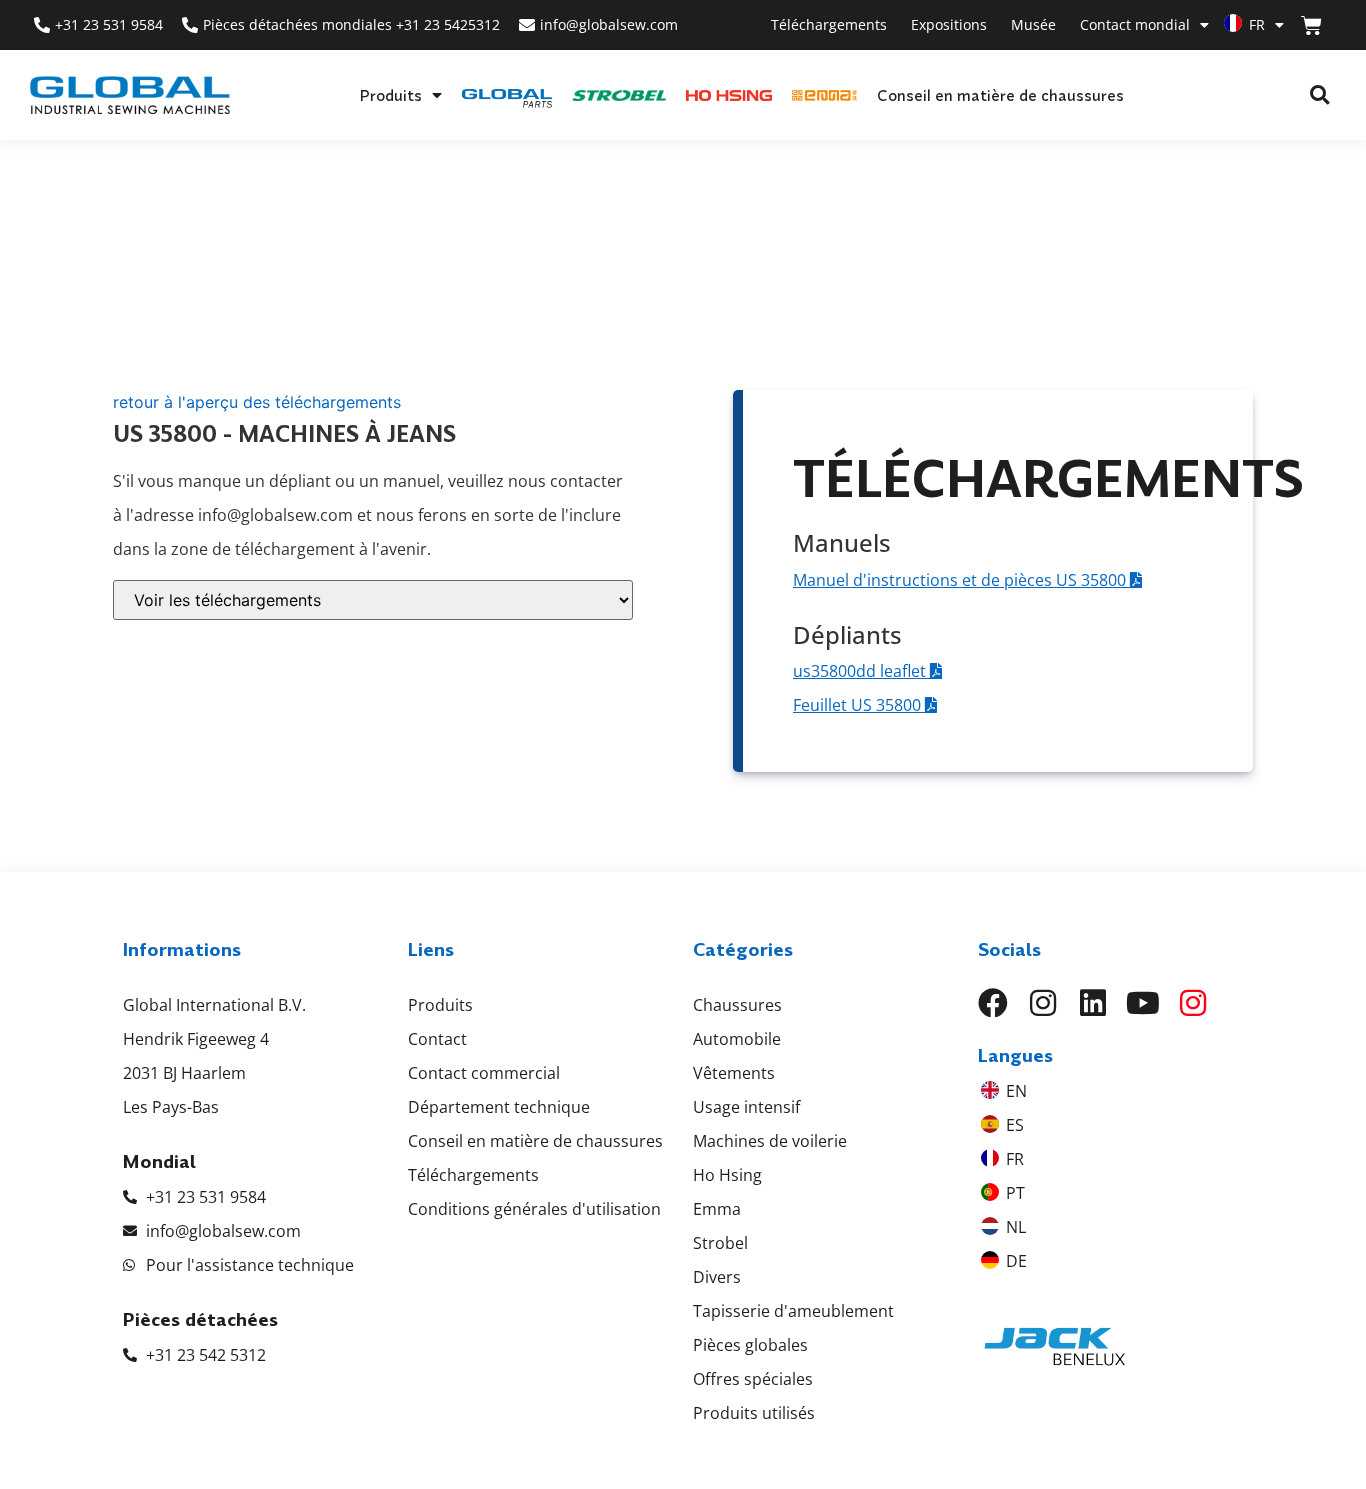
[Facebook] (993, 1003)
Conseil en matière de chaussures (1000, 95)
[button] (1319, 95)
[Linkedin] (1093, 1003)
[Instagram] (1043, 1003)
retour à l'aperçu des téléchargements (257, 402)
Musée (1033, 24)
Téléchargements (829, 24)
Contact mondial (1135, 24)
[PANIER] (1311, 25)
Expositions (949, 24)
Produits (390, 95)
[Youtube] (1143, 1003)
